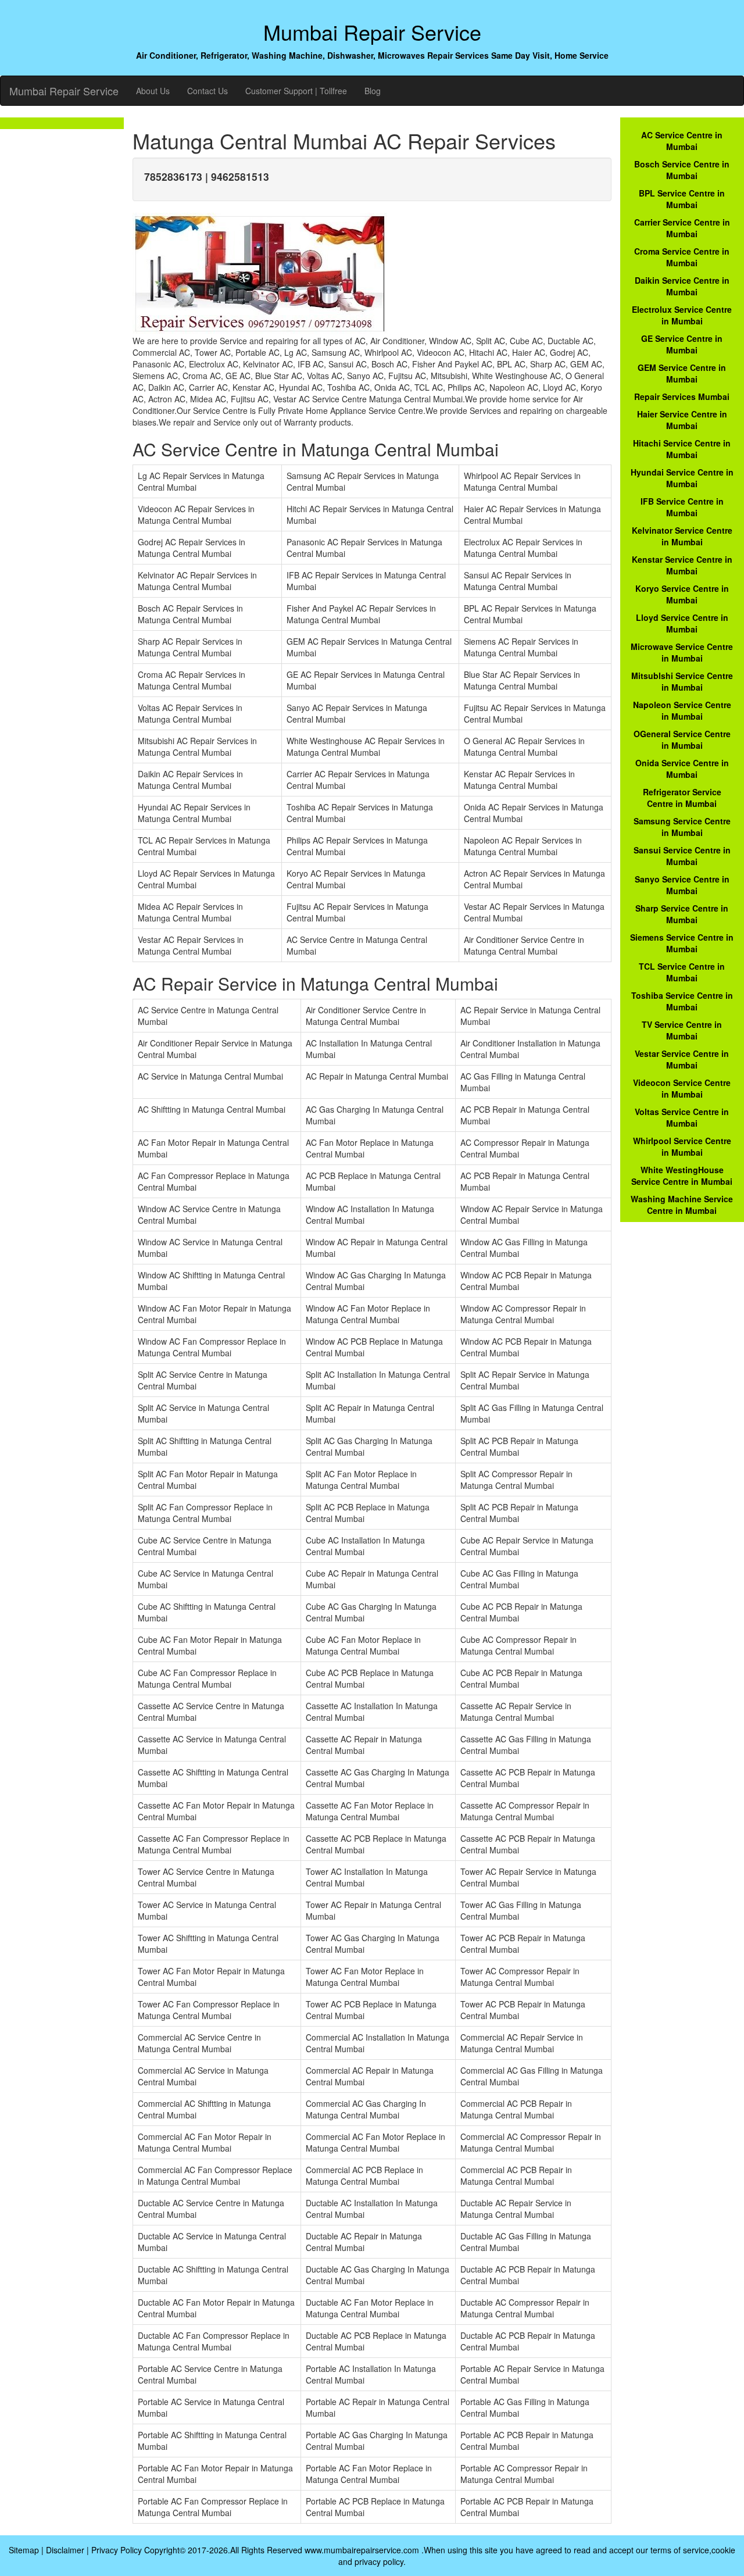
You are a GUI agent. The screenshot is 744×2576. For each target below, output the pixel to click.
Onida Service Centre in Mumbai (682, 769)
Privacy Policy (117, 2550)
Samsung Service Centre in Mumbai (682, 827)
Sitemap (24, 2550)
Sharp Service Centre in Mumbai (682, 914)
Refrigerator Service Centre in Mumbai (682, 798)
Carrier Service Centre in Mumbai (682, 228)
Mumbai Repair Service (64, 91)
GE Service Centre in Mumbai (682, 344)
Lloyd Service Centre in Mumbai (682, 623)
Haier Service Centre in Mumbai (682, 420)
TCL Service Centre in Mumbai (682, 972)
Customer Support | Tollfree (296, 91)
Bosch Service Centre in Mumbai (682, 170)
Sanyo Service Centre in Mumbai (682, 885)
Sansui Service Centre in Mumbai (682, 856)
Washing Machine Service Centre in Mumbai (682, 1205)
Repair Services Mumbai (682, 396)
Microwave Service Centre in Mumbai (682, 652)
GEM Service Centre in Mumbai (682, 373)
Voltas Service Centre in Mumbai (682, 1117)
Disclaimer (65, 2550)
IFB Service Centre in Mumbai (682, 507)
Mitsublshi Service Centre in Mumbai (682, 681)
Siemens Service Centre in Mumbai (682, 943)
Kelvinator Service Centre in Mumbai (682, 536)
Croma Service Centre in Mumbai (682, 257)
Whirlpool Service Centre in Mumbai (682, 1146)
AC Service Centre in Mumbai (682, 141)
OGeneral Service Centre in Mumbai (682, 739)
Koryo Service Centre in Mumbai (682, 594)
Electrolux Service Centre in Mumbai (682, 315)
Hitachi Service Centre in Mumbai (682, 449)
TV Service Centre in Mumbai (682, 1030)
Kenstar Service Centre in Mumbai (682, 565)
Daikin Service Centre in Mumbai (682, 286)
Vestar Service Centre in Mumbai (682, 1059)
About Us (153, 91)
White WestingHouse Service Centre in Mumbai (682, 1176)
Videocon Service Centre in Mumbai (682, 1088)
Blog (373, 91)
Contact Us (208, 91)
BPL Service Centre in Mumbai (682, 199)
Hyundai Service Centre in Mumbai (682, 478)
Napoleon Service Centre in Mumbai (682, 710)
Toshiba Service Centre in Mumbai (682, 1001)
